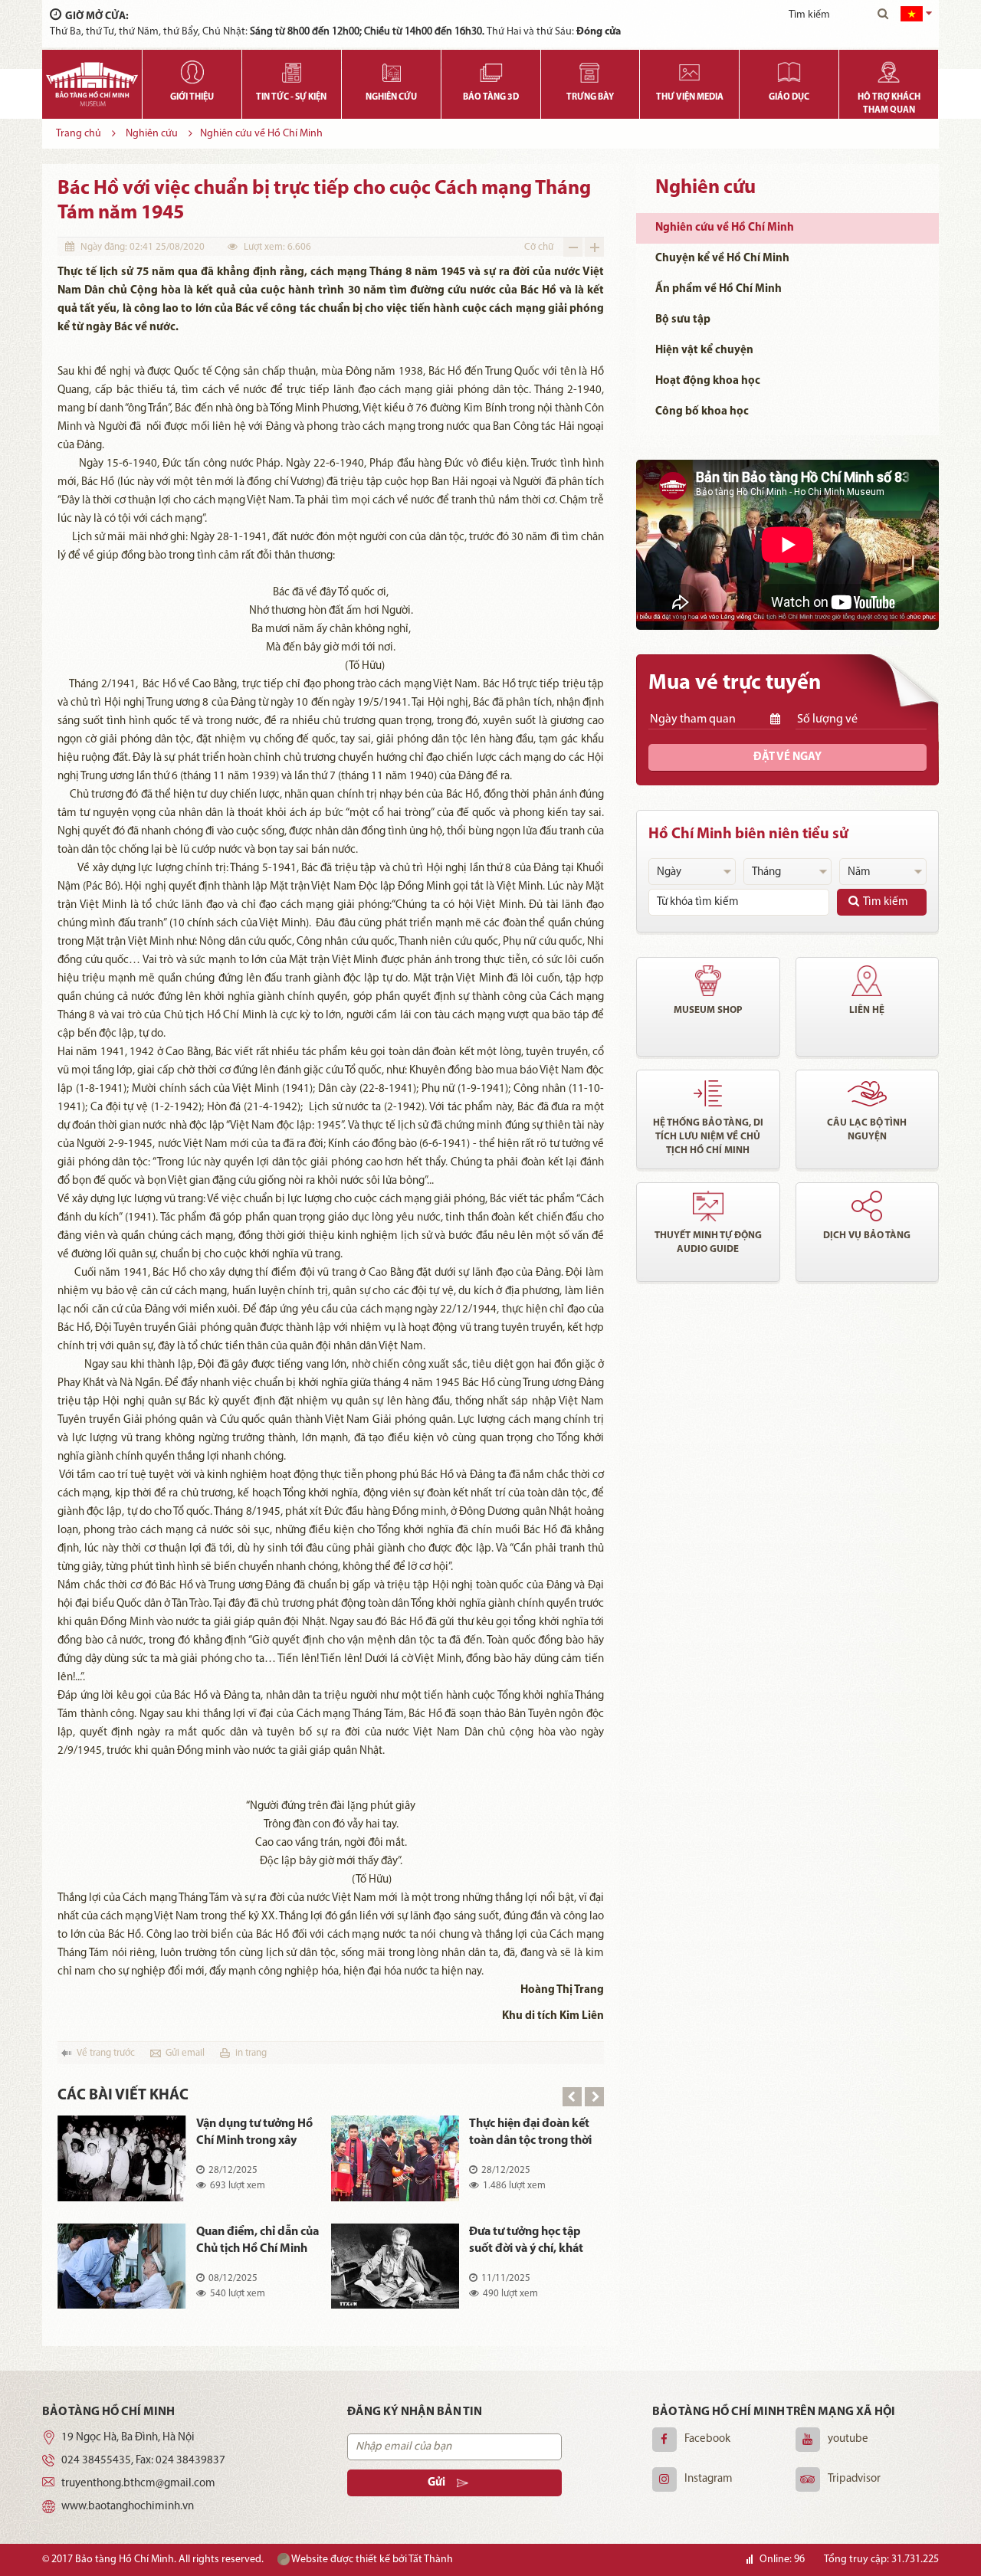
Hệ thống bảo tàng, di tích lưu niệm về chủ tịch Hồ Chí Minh (708, 1137)
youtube (848, 2439)
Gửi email (185, 2053)
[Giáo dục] (789, 69)
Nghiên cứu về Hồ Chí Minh (261, 134)
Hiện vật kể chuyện (704, 351)
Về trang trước (106, 2053)
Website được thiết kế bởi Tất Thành (371, 2560)
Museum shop (708, 1010)
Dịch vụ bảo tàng (867, 1236)
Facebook (707, 2439)
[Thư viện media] (689, 69)
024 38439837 (190, 2461)
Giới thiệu (192, 97)
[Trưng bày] (591, 69)
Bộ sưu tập (683, 320)
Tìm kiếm (886, 902)
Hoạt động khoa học (708, 381)
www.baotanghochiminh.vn (128, 2507)
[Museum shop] (708, 981)
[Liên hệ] (868, 981)
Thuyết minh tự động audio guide (708, 1242)
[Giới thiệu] (192, 69)
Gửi (436, 2483)
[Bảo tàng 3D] (491, 69)
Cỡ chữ (539, 247)
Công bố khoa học (702, 412)
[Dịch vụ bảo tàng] (868, 1206)
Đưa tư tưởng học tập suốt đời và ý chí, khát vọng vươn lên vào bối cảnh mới (527, 2242)
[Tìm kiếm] (883, 15)
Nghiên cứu (391, 97)
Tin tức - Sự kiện (291, 97)
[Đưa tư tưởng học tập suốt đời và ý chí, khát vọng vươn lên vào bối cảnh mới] (395, 2266)
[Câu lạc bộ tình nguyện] (868, 1093)
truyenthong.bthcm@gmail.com (138, 2484)
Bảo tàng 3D (491, 97)
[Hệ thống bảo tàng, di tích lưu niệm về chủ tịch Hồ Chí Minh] (708, 1093)
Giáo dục (789, 97)
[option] (331, 2223)
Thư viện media (690, 97)
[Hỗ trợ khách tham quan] (889, 69)
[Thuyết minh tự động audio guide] (708, 1206)
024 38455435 (96, 2461)
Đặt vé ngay (787, 757)
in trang (251, 2053)
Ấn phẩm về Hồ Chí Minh (719, 289)
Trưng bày (590, 97)
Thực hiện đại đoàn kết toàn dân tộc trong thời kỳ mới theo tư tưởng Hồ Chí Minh (530, 2134)
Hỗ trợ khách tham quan (889, 104)
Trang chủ (79, 134)
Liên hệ (867, 1010)
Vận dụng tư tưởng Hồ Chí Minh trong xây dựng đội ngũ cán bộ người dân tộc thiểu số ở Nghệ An (255, 2134)
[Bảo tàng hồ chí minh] (92, 84)
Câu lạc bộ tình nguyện (867, 1130)
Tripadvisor (854, 2479)
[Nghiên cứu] (391, 69)
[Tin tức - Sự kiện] (292, 69)
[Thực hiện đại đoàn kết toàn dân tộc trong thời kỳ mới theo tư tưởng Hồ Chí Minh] (395, 2158)
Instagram (709, 2479)
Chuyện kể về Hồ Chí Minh (722, 259)
